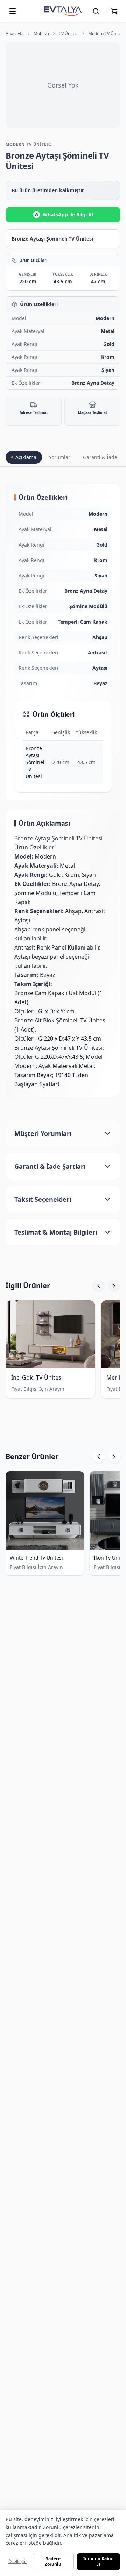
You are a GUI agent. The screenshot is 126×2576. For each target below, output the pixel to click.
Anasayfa (15, 34)
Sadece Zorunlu (53, 2561)
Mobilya (41, 34)
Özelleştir (18, 2561)
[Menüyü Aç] (13, 11)
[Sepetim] (114, 11)
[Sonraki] (114, 1286)
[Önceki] (99, 1286)
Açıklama (26, 457)
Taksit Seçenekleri (43, 1199)
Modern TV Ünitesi (106, 34)
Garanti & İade (100, 457)
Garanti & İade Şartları (50, 1166)
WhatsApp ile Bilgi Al (64, 214)
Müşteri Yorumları (43, 1133)
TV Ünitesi (69, 34)
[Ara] (96, 11)
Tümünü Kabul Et (98, 2561)
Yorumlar (60, 457)
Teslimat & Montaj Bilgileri (56, 1232)
